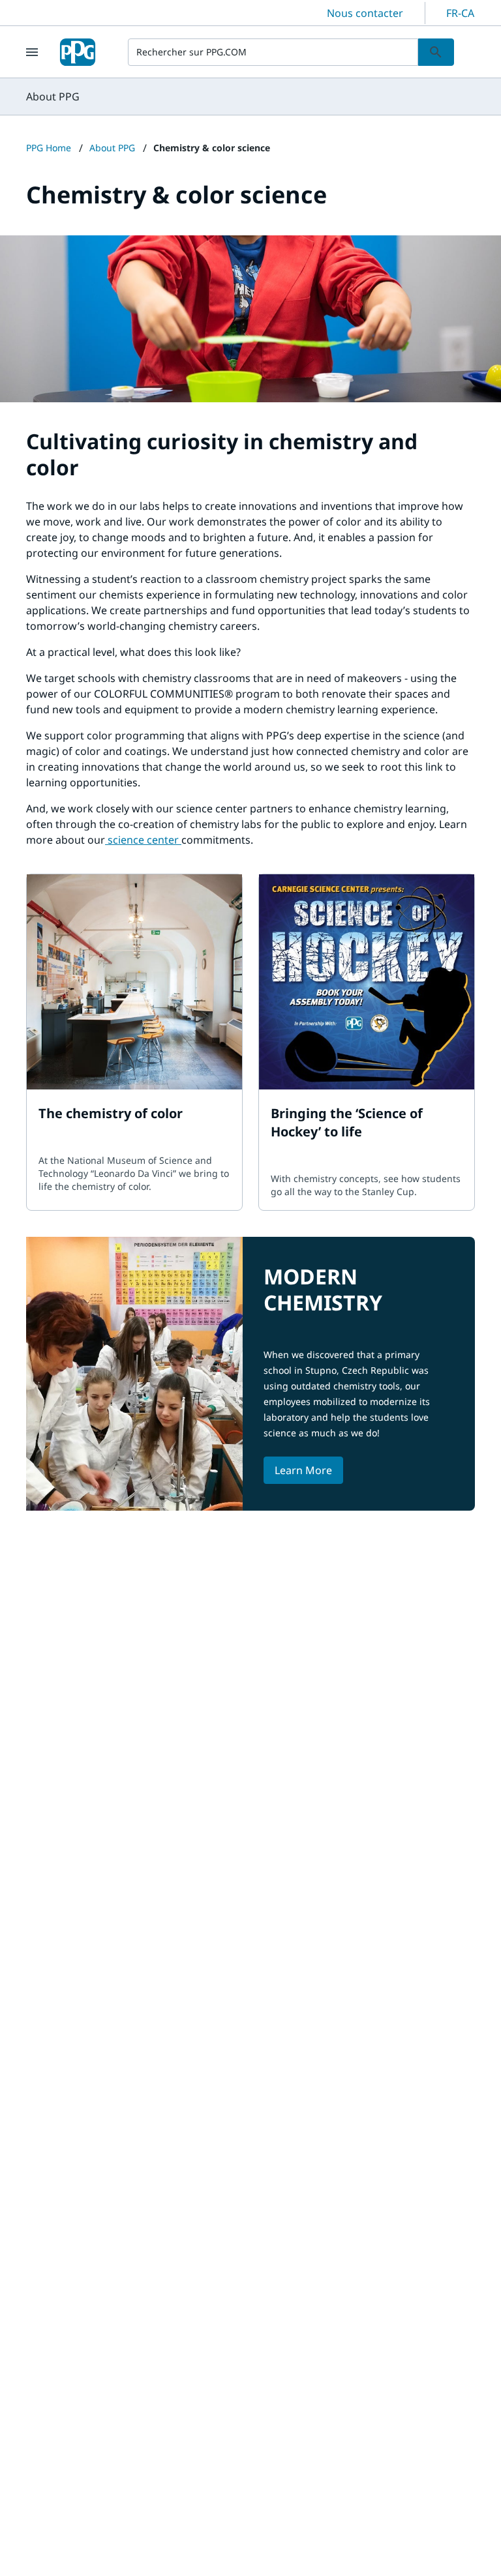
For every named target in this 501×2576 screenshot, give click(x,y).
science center (143, 840)
